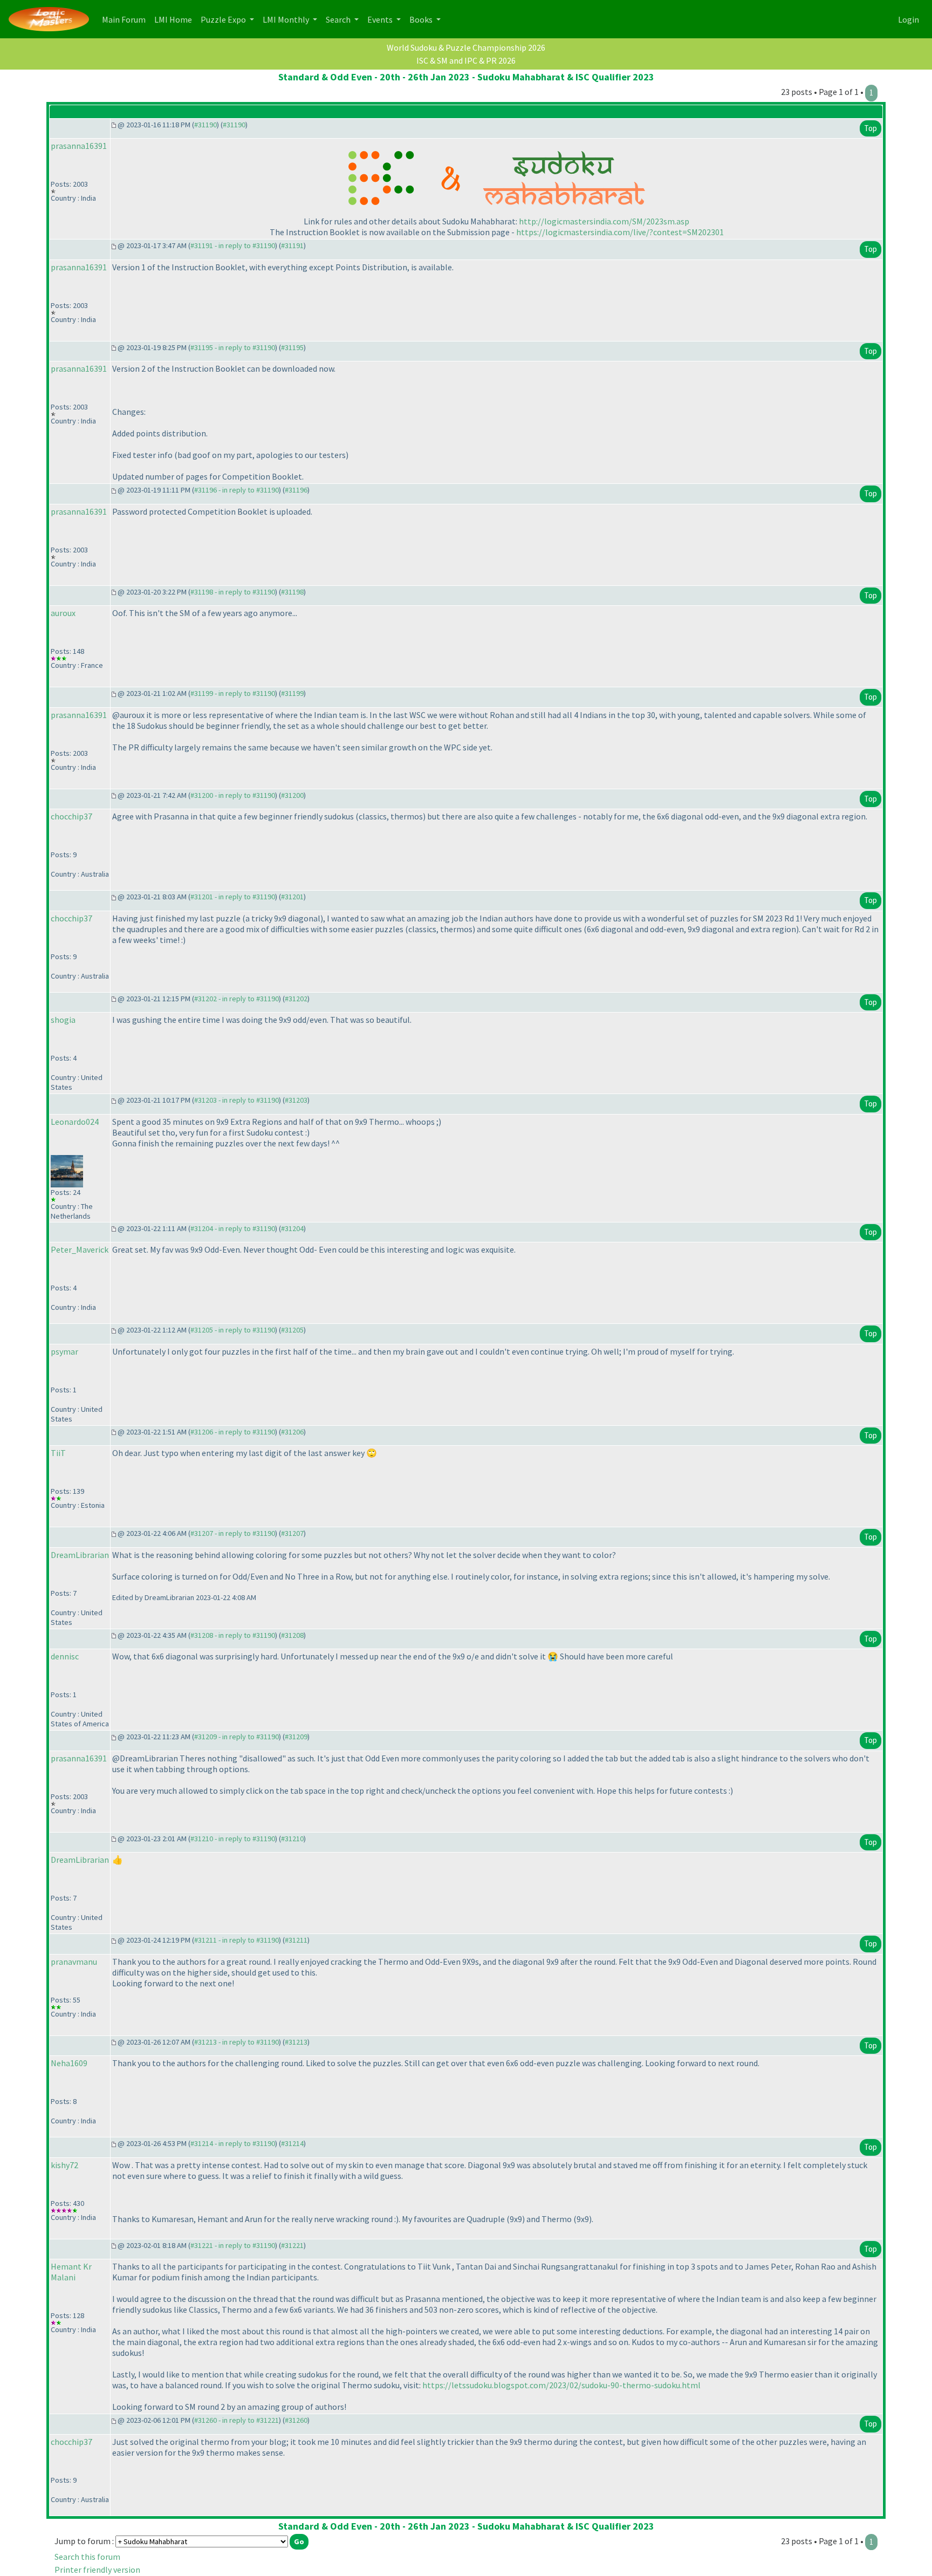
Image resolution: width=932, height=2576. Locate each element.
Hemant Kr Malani (71, 2272)
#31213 (296, 2042)
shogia (63, 1020)
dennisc (65, 1656)
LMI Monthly (287, 19)
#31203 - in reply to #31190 (237, 1100)
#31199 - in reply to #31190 (233, 693)
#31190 (205, 125)
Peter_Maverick (80, 1249)
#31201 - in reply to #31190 (233, 897)
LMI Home (175, 19)
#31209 (296, 1737)
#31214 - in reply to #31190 (233, 2143)
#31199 (292, 693)
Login (909, 19)
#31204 (292, 1228)
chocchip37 (71, 816)
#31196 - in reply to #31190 (237, 490)
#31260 (296, 2420)
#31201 (292, 897)
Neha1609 (69, 2063)
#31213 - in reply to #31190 (237, 2042)
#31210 (292, 1839)
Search (339, 19)
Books (422, 19)
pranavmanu (74, 1962)
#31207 (292, 1533)
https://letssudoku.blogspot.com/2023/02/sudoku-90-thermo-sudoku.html (561, 2385)
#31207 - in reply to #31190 (233, 1533)
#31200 (292, 795)
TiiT (58, 1453)
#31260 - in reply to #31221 (237, 2420)
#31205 (292, 1330)
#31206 (292, 1432)
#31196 (296, 490)
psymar (64, 1351)
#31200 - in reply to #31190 (233, 795)
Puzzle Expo (224, 19)
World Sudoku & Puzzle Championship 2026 (466, 47)
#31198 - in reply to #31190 (233, 592)
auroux (63, 613)
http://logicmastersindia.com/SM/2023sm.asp (604, 221)
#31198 (292, 592)
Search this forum (87, 2557)
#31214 (292, 2143)
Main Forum (126, 19)
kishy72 (64, 2165)
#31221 (292, 2245)
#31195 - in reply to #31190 (233, 347)
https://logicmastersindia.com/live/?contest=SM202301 (620, 232)
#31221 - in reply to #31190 (233, 2245)
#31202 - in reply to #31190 (237, 999)
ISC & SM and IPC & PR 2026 (466, 60)
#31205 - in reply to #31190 (233, 1330)
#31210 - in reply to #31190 (233, 1839)
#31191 (292, 245)
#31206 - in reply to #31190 (233, 1432)
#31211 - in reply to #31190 (237, 1940)
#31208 (292, 1635)
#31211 (296, 1940)
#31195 (292, 347)
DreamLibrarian (80, 1555)
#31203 (296, 1100)
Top (871, 128)
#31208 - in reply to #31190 (233, 1635)
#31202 (296, 999)
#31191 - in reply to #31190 (233, 245)
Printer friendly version (97, 2570)
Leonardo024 (75, 1122)
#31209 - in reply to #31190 (237, 1737)
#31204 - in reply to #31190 (233, 1228)
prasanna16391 (79, 146)
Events (381, 19)
